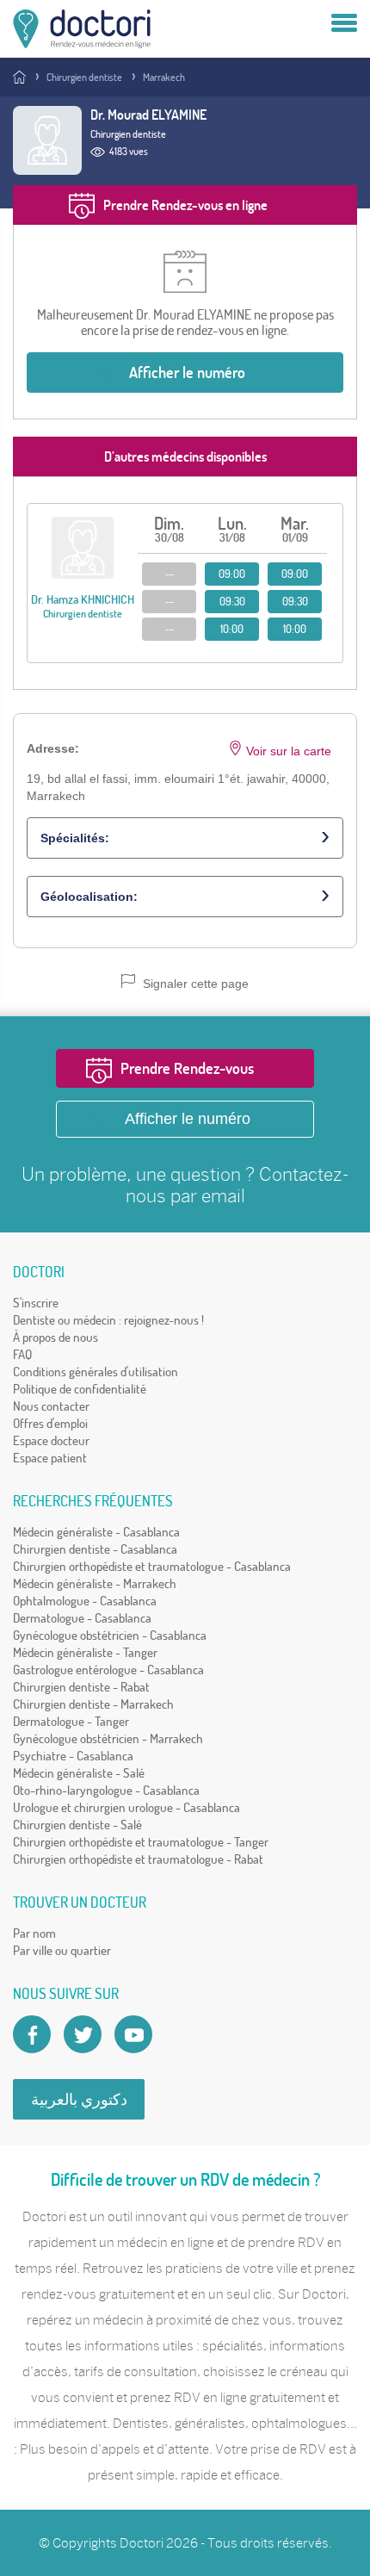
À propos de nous (55, 1337)
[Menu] (344, 24)
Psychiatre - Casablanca (73, 1756)
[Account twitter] (83, 2034)
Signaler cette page (194, 984)
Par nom (34, 1933)
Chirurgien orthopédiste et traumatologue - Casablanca (152, 1566)
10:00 (232, 629)
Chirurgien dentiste (84, 77)
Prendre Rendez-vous (187, 1068)
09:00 (232, 574)
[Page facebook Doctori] (32, 2034)
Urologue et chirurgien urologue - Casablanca (126, 1807)
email (223, 1196)
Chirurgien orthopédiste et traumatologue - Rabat (138, 1859)
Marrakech (164, 77)
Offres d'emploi (50, 1423)
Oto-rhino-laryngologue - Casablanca (106, 1790)
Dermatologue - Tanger (71, 1721)
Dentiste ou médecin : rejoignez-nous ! (108, 1320)
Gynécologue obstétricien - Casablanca (110, 1635)
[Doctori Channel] (133, 2034)
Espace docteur (51, 1440)
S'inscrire (36, 1303)
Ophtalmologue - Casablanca (85, 1601)
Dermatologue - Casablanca (82, 1618)
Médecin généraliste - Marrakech (95, 1583)
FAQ (22, 1354)
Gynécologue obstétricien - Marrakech (108, 1738)
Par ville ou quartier (62, 1950)
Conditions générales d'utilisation (96, 1372)
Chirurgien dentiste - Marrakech (93, 1704)
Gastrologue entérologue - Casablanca (108, 1670)
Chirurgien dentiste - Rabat (81, 1687)
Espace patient (50, 1458)
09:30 (232, 601)
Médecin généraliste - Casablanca (96, 1532)
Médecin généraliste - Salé (79, 1773)
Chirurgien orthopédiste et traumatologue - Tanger (141, 1842)
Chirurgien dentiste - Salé (77, 1825)
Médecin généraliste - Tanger (85, 1652)
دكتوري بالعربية (79, 2099)
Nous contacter (51, 1406)
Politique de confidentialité (80, 1389)
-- (170, 574)
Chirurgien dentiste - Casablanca (95, 1549)
